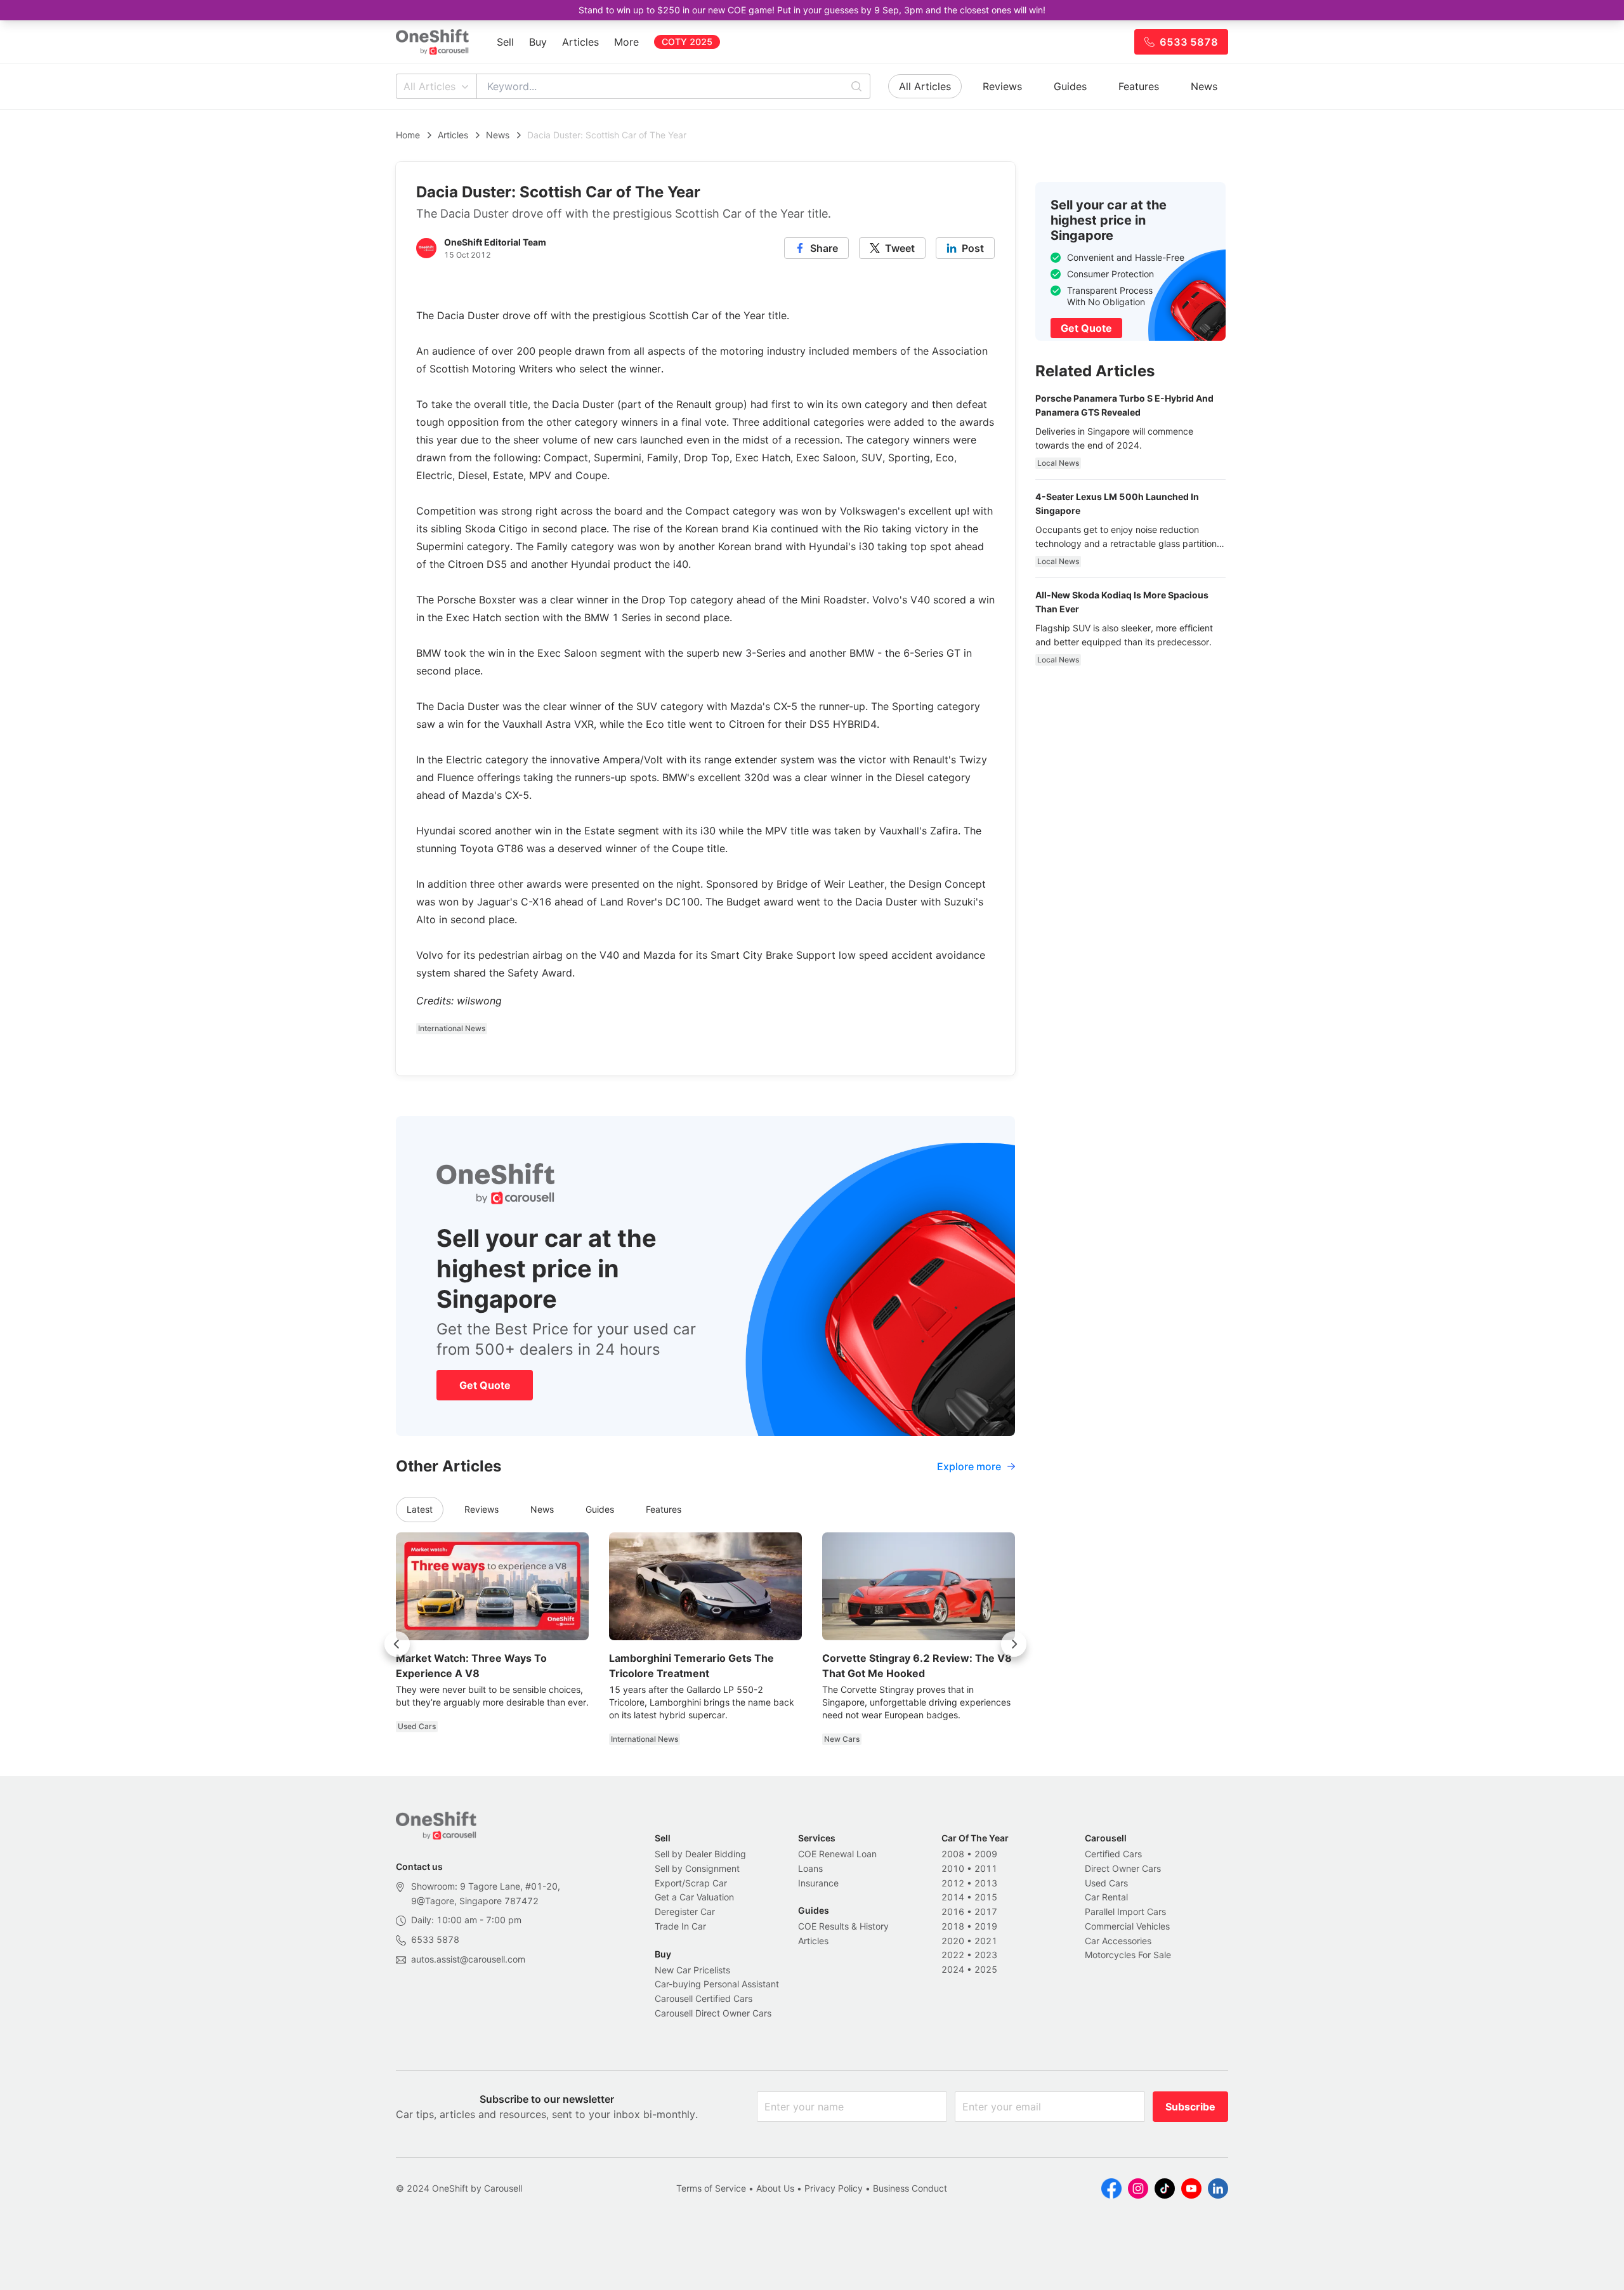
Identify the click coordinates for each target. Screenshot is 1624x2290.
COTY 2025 (687, 42)
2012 (953, 1883)
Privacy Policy (834, 2188)
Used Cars (1106, 1883)
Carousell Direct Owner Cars (713, 2013)
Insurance (818, 1883)
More (626, 42)
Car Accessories (1118, 1941)
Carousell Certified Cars (704, 1998)
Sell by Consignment (697, 1868)
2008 (953, 1854)
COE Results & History (843, 1926)
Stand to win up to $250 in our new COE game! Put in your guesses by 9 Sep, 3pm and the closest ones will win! (812, 10)
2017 (986, 1912)
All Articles (429, 86)
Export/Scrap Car (691, 1883)
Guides (1070, 86)
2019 (986, 1926)
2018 (953, 1926)
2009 (986, 1854)
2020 (953, 1941)
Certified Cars (1113, 1854)
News (1204, 86)
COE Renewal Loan (837, 1854)
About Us (775, 2188)
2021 (986, 1941)
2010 (953, 1868)
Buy (538, 42)
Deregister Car (685, 1912)
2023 (986, 1955)
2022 (953, 1955)
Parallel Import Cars (1125, 1912)
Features (1139, 86)
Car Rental (1106, 1897)
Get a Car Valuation (694, 1897)
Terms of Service (711, 2188)
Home (408, 135)
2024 (953, 1969)
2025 (986, 1969)
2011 (986, 1868)
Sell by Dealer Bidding (700, 1854)
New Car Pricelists (692, 1970)
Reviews (1002, 86)
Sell (505, 42)
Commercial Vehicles (1127, 1926)
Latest (420, 1509)
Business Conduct (910, 2188)
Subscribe (1190, 2107)
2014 (953, 1897)
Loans (810, 1868)
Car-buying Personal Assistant (717, 1984)
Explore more (969, 1466)
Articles (580, 42)
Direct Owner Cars (1123, 1868)
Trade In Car (680, 1926)
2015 (986, 1897)
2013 (986, 1883)
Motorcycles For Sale (1128, 1955)
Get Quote (485, 1385)
